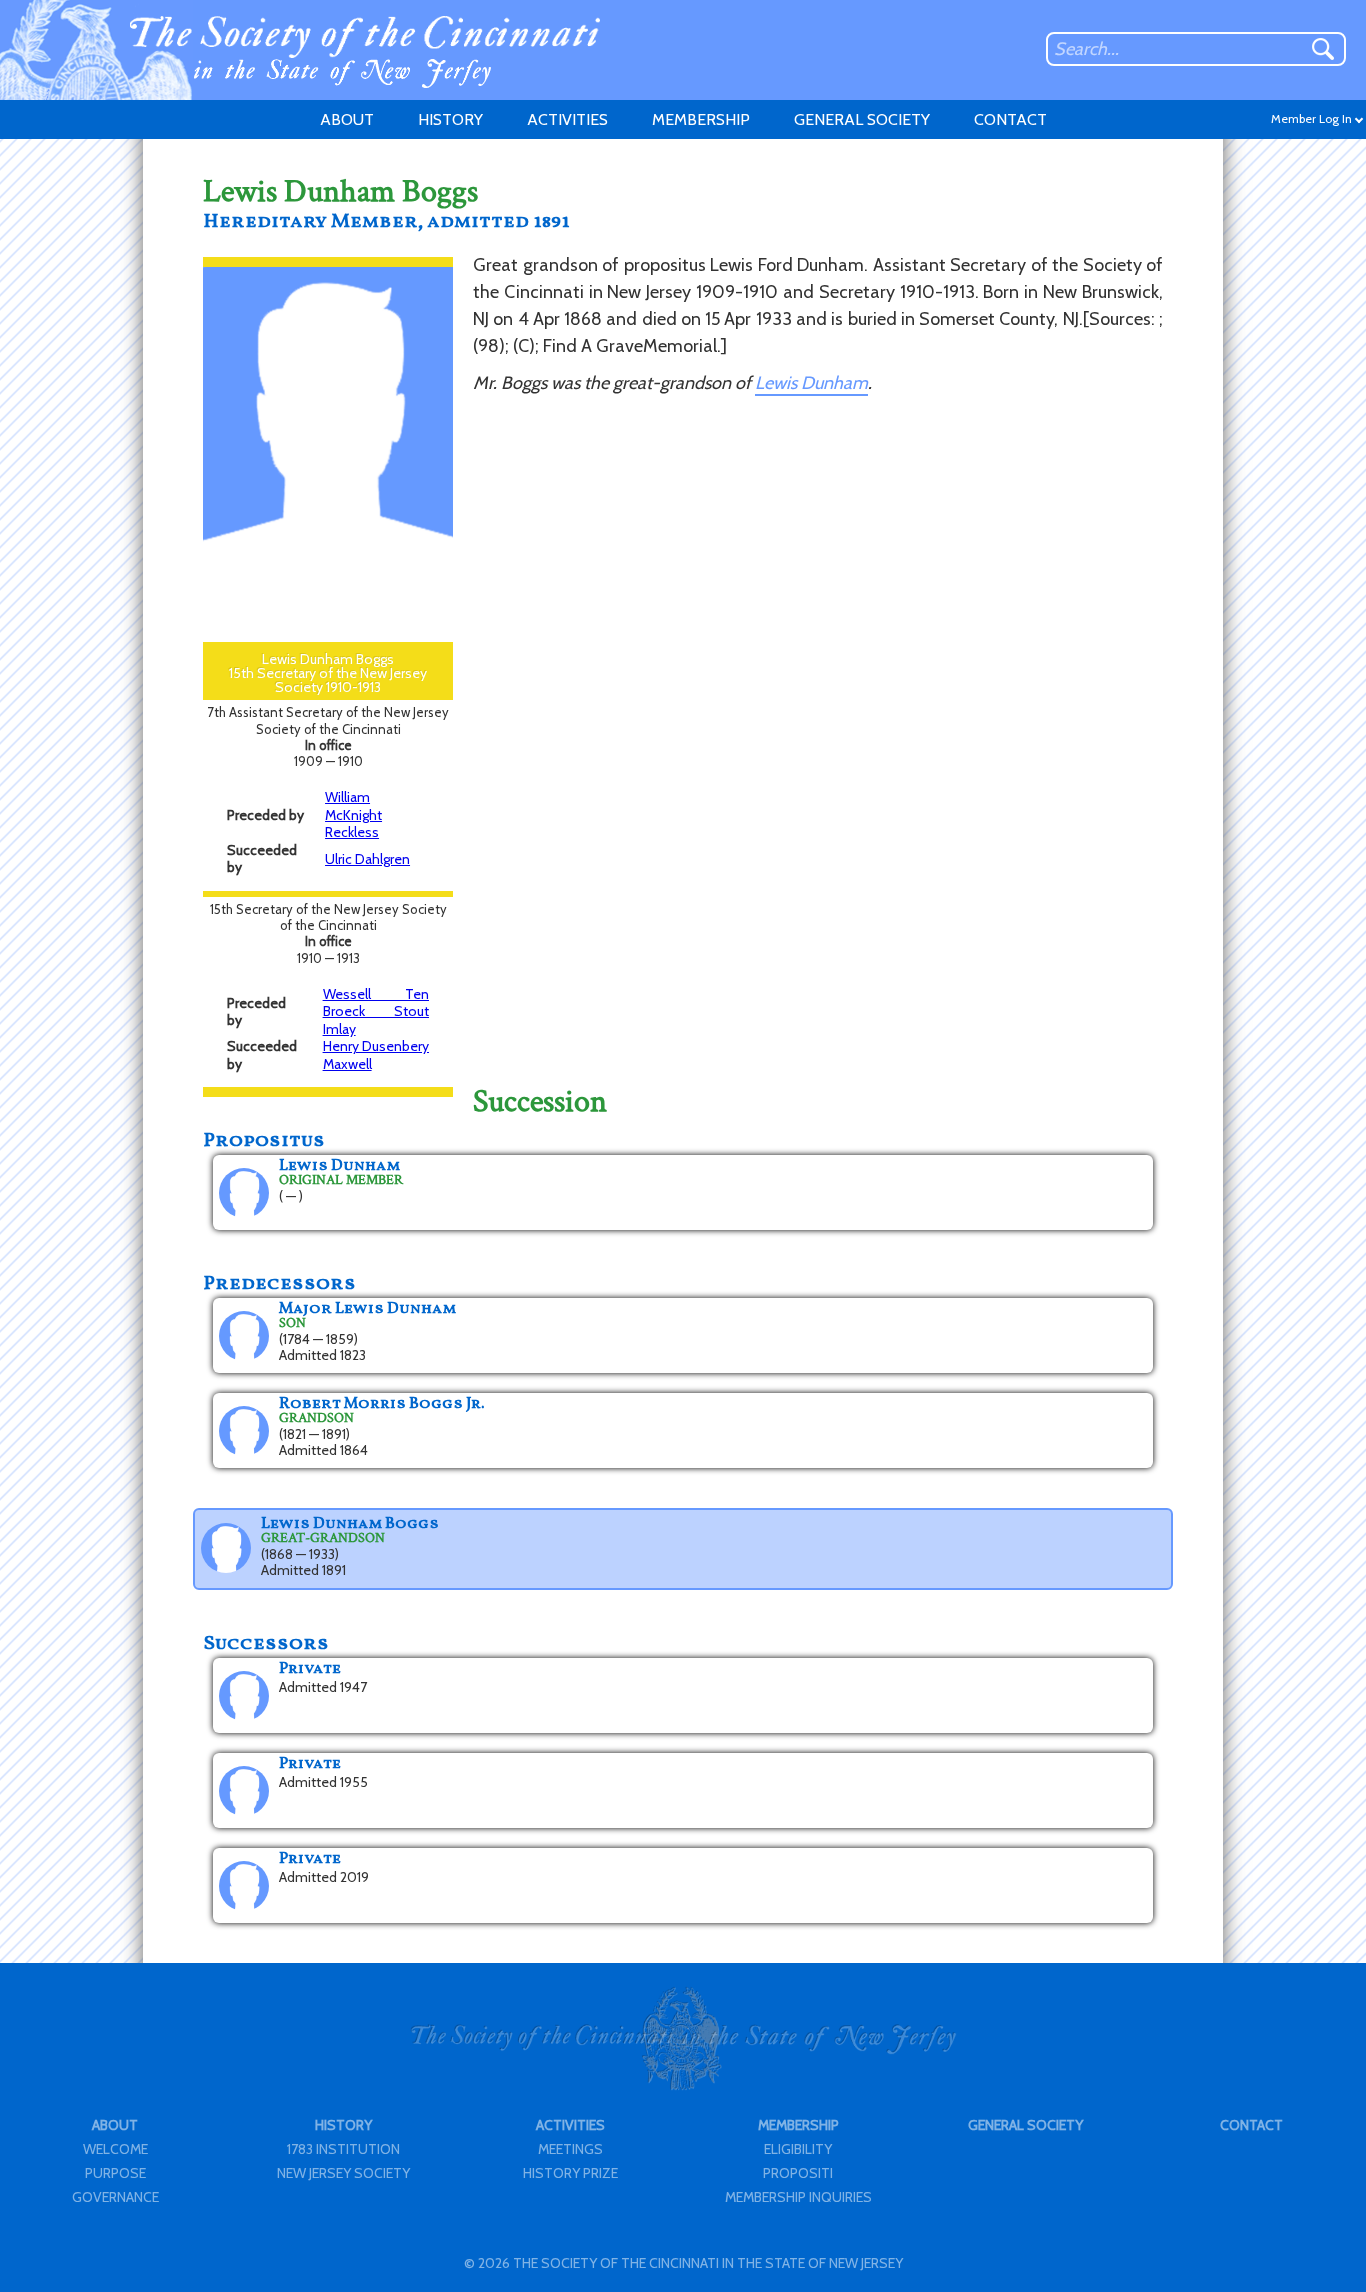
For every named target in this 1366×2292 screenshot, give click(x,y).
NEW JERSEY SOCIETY (343, 2173)
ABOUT (347, 119)
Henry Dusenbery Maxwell (376, 1055)
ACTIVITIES (567, 119)
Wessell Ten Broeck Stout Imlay (376, 1011)
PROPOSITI (798, 2173)
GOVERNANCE (115, 2197)
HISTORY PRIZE (570, 2173)
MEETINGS (570, 2149)
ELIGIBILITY (798, 2149)
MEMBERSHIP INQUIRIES (798, 2197)
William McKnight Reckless (353, 814)
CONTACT (1010, 119)
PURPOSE (115, 2173)
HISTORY (450, 119)
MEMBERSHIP (701, 119)
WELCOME (115, 2149)
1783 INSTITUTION (343, 2149)
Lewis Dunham (811, 383)
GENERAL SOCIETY (862, 119)
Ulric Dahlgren (367, 859)
